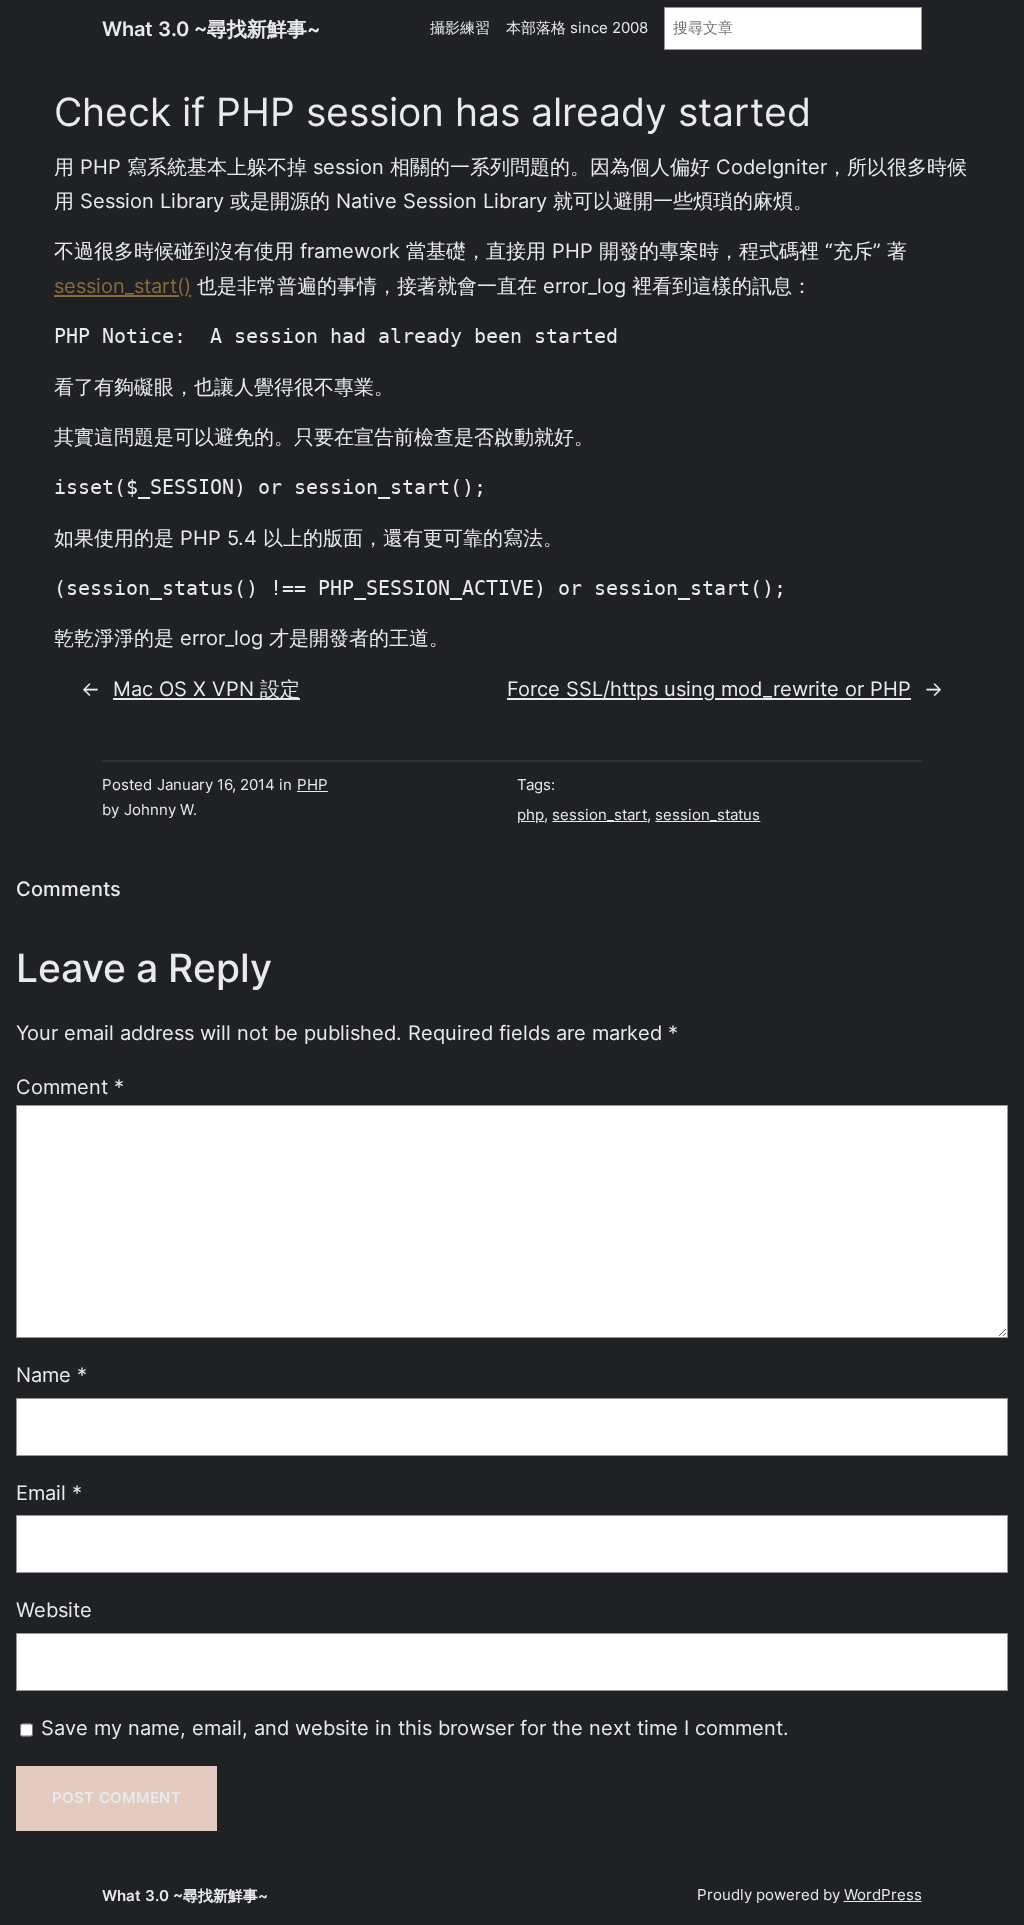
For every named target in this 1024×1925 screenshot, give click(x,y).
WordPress (883, 1895)
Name (51, 1374)
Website (54, 1609)
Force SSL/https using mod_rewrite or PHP (709, 688)
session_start (599, 815)
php (530, 815)
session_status (707, 815)
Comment (70, 1086)
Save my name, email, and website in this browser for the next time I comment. (415, 1727)
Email (49, 1492)
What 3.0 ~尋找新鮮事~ (211, 28)
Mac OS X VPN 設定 (206, 688)
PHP (312, 785)
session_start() (122, 285)
